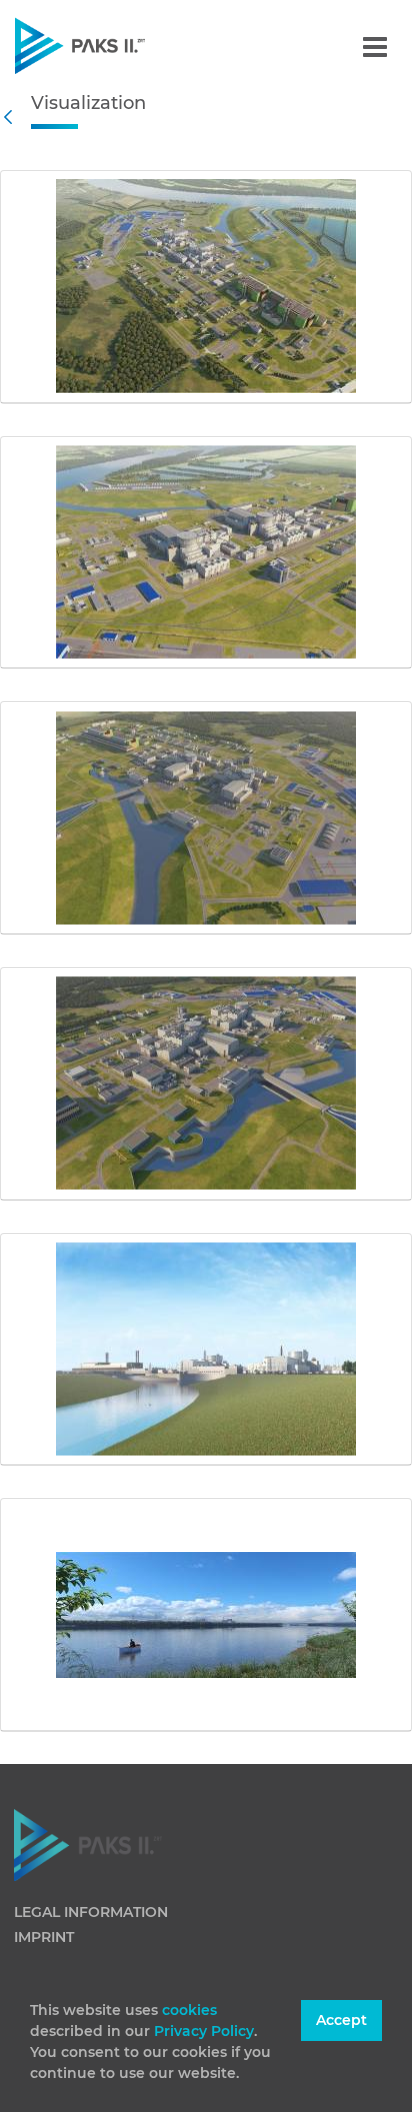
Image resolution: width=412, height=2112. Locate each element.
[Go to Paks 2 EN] (114, 45)
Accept (341, 2020)
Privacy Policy (204, 2031)
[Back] (13, 117)
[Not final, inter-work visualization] (206, 287)
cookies (189, 2010)
